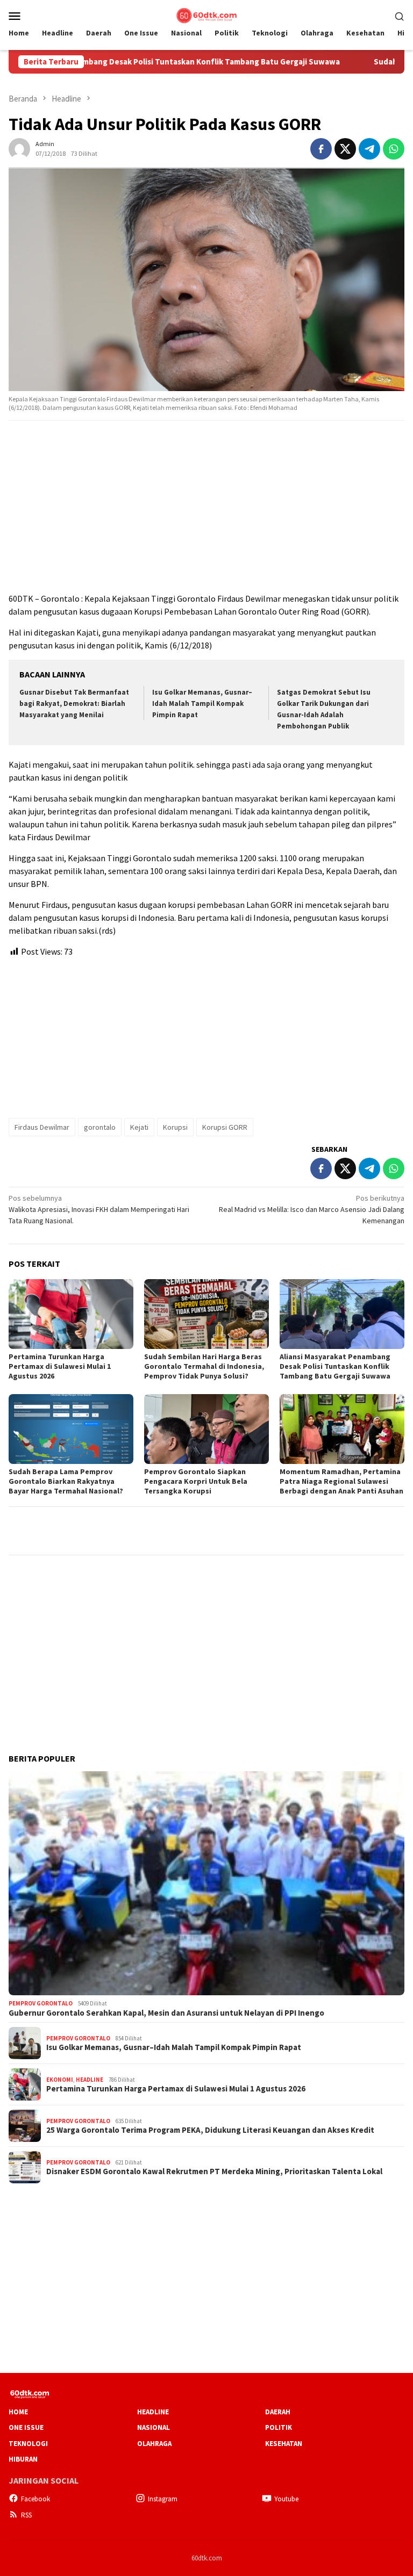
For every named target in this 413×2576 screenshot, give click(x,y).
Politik (279, 2427)
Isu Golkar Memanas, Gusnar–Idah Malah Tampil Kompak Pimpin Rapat (202, 703)
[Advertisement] (206, 507)
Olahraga (154, 2444)
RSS (26, 2515)
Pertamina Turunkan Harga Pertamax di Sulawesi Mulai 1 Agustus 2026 (60, 1366)
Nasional (154, 2427)
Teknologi (28, 2444)
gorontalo (100, 1127)
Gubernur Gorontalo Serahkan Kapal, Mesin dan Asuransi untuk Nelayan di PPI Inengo (166, 2013)
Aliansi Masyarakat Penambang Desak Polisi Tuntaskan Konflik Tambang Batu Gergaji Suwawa (336, 1366)
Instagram (163, 2499)
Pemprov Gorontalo (41, 2003)
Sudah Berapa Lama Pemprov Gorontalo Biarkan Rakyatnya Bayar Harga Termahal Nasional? (66, 1481)
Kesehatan (284, 2444)
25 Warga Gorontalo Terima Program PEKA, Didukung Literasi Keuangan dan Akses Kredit (210, 2130)
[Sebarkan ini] (321, 149)
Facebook (35, 2499)
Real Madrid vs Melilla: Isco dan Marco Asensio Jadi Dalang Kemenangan (312, 1209)
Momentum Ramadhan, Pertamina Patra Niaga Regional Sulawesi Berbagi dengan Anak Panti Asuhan (341, 1481)
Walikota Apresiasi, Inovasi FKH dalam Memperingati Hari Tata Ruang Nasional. (99, 1209)
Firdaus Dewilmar (42, 1127)
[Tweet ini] (345, 149)
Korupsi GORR (225, 1127)
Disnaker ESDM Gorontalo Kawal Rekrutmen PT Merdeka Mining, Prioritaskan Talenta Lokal (214, 2171)
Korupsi (175, 1127)
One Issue (26, 2427)
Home (18, 2412)
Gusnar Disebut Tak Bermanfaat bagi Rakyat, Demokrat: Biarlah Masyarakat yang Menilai (74, 703)
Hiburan (23, 2459)
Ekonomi (60, 2080)
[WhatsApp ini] (394, 149)
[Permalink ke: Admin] (19, 148)
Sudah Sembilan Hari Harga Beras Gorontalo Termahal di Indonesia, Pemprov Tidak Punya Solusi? (204, 1366)
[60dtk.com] (206, 15)
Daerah (278, 2412)
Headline (90, 2080)
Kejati (139, 1127)
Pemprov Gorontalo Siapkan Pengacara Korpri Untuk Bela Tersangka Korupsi (196, 1481)
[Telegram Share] (369, 149)
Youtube (286, 2499)
